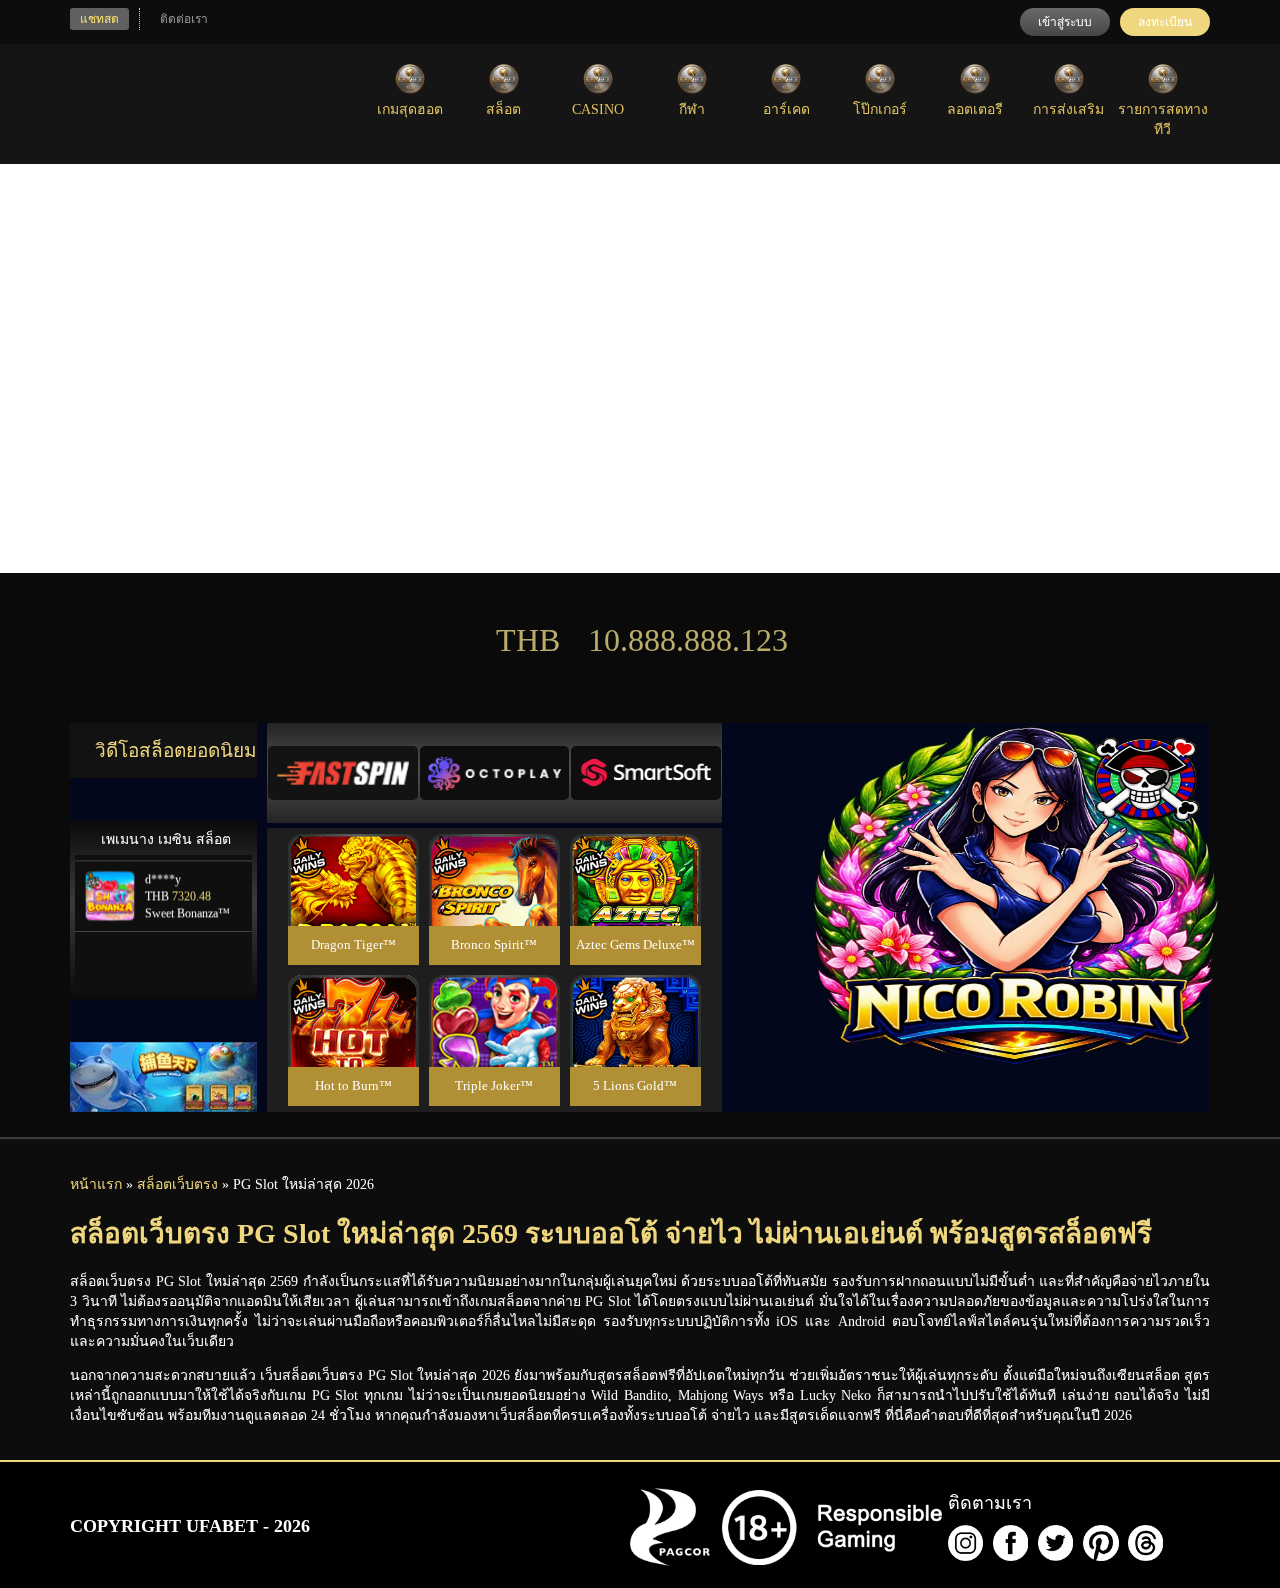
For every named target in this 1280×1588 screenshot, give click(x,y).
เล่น (353, 901)
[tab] (343, 773)
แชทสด (99, 19)
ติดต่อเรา (184, 19)
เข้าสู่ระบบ (1065, 22)
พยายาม (353, 856)
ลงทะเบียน (1165, 22)
